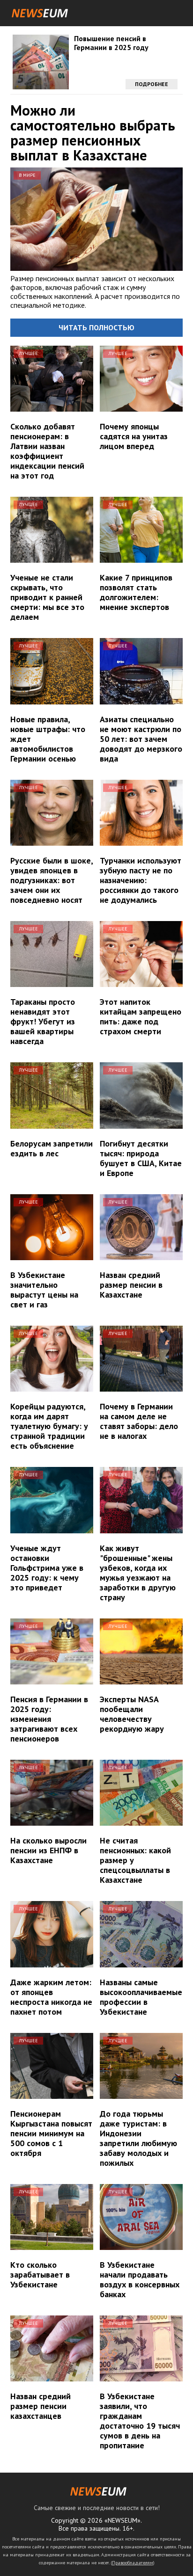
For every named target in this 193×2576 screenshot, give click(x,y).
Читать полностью (96, 327)
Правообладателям (133, 2563)
